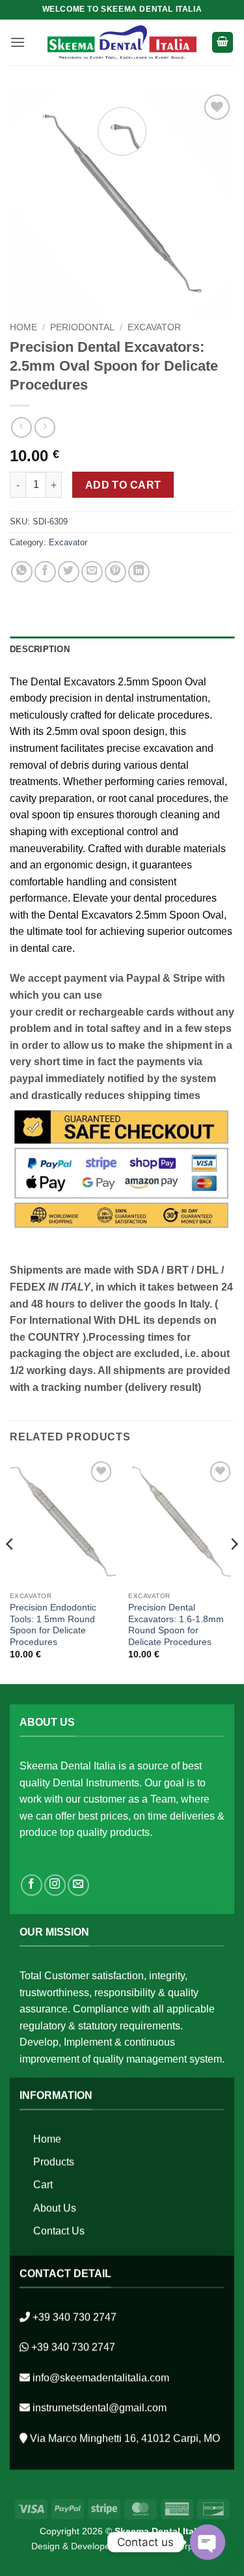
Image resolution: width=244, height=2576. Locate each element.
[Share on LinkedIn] (139, 572)
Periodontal (82, 327)
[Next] (234, 1570)
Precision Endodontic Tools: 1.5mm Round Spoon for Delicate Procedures (53, 1625)
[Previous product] (45, 427)
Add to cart (123, 485)
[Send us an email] (78, 1885)
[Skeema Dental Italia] (122, 42)
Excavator (154, 327)
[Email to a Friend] (92, 572)
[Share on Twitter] (69, 572)
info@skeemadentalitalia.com (101, 2378)
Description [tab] (40, 649)
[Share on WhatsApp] (22, 572)
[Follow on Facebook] (32, 1885)
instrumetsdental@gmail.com (100, 2408)
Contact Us (59, 2231)
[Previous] (10, 1570)
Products (54, 2162)
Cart (43, 2185)
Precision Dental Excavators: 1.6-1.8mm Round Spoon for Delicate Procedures (176, 1625)
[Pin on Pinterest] (115, 572)
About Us (55, 2208)
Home (23, 327)
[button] (18, 42)
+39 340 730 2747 (75, 2317)
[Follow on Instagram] (55, 1885)
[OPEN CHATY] (208, 2542)
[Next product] (21, 427)
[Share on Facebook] (45, 572)
